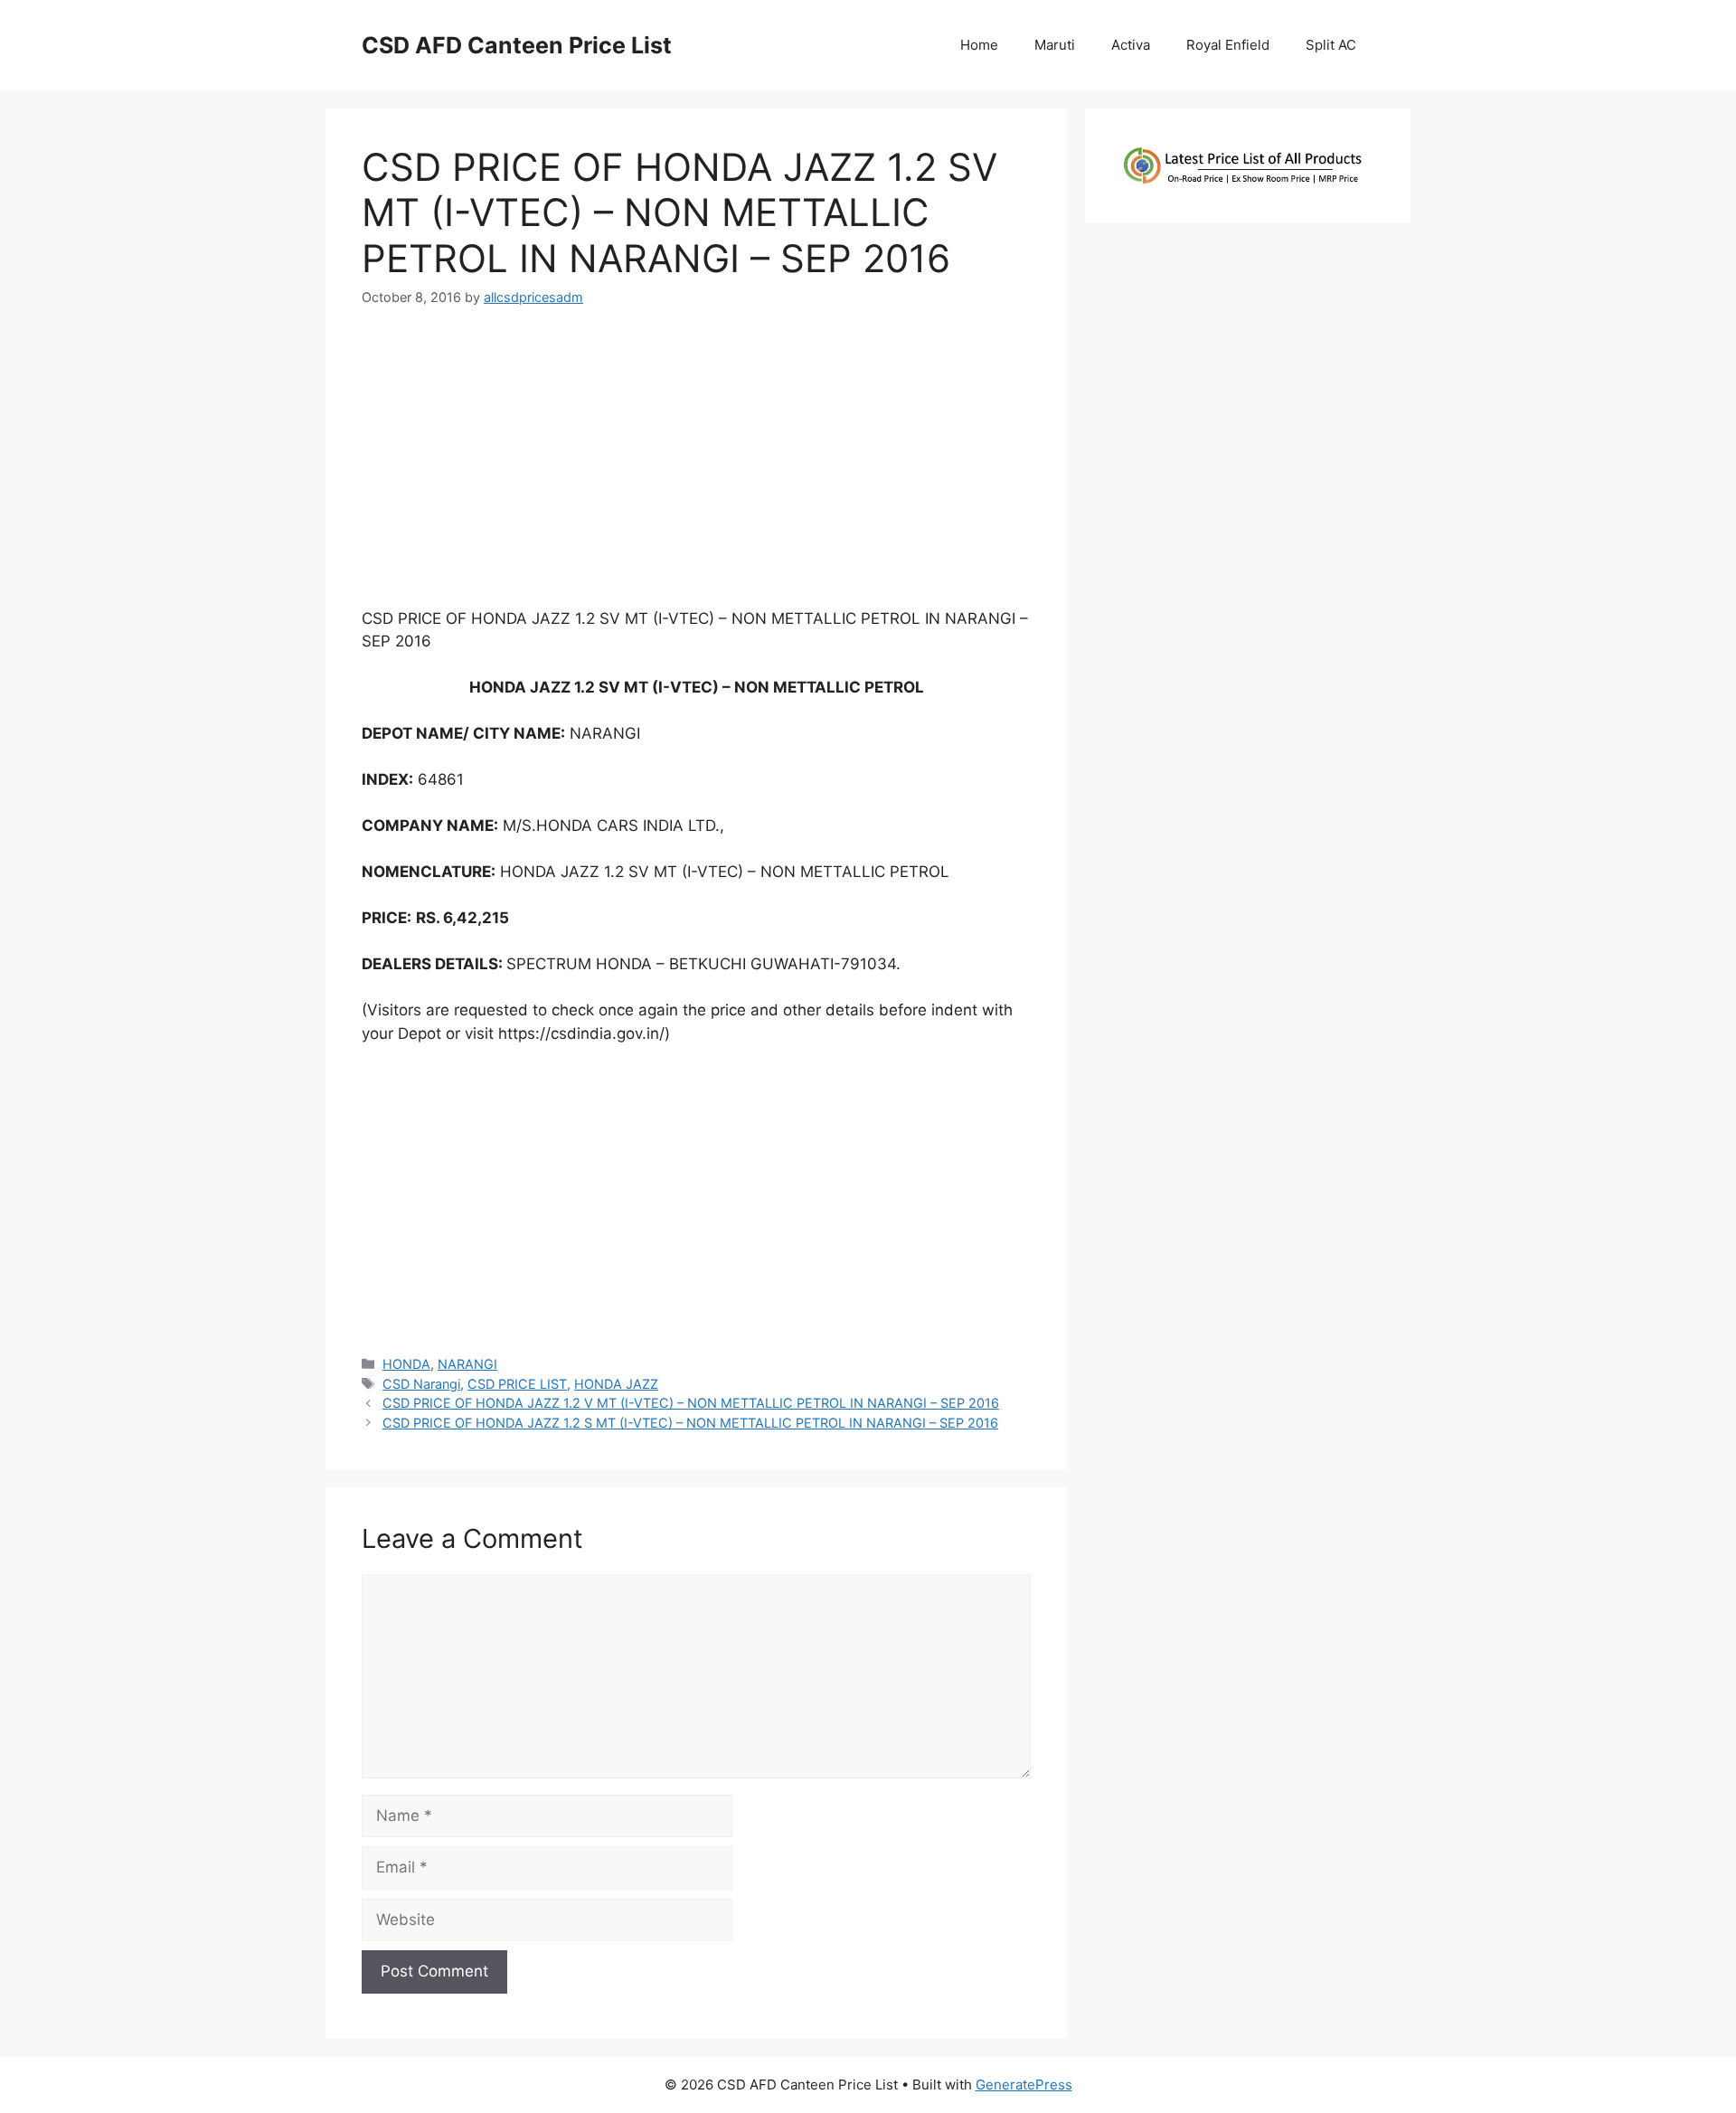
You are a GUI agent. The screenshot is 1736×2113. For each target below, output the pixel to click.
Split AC (1331, 45)
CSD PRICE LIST (517, 1384)
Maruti (1055, 45)
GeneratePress (1024, 2085)
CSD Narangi (421, 1384)
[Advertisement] (696, 465)
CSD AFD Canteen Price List (517, 45)
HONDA (406, 1364)
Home (979, 45)
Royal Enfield (1228, 45)
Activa (1131, 45)
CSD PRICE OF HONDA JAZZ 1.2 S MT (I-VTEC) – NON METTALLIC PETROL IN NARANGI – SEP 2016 (690, 1423)
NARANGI (467, 1364)
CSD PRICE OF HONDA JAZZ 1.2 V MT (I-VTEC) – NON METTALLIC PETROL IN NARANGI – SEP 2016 (691, 1403)
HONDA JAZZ (616, 1384)
